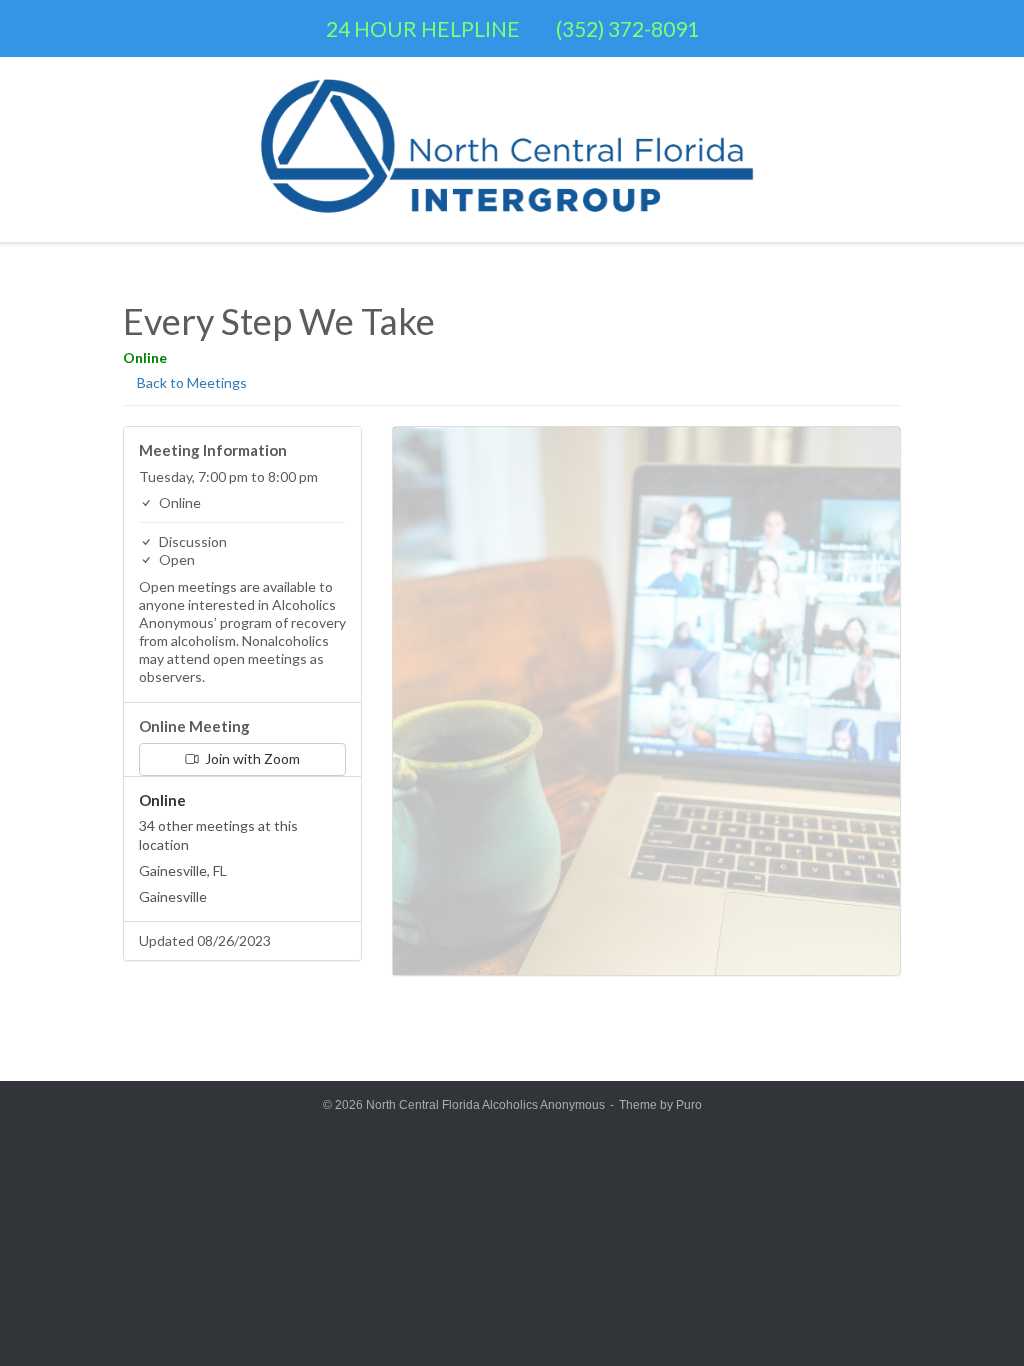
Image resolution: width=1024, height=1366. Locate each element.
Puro (689, 1105)
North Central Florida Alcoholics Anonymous (485, 1105)
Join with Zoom (251, 758)
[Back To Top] (973, 1316)
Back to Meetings (190, 382)
